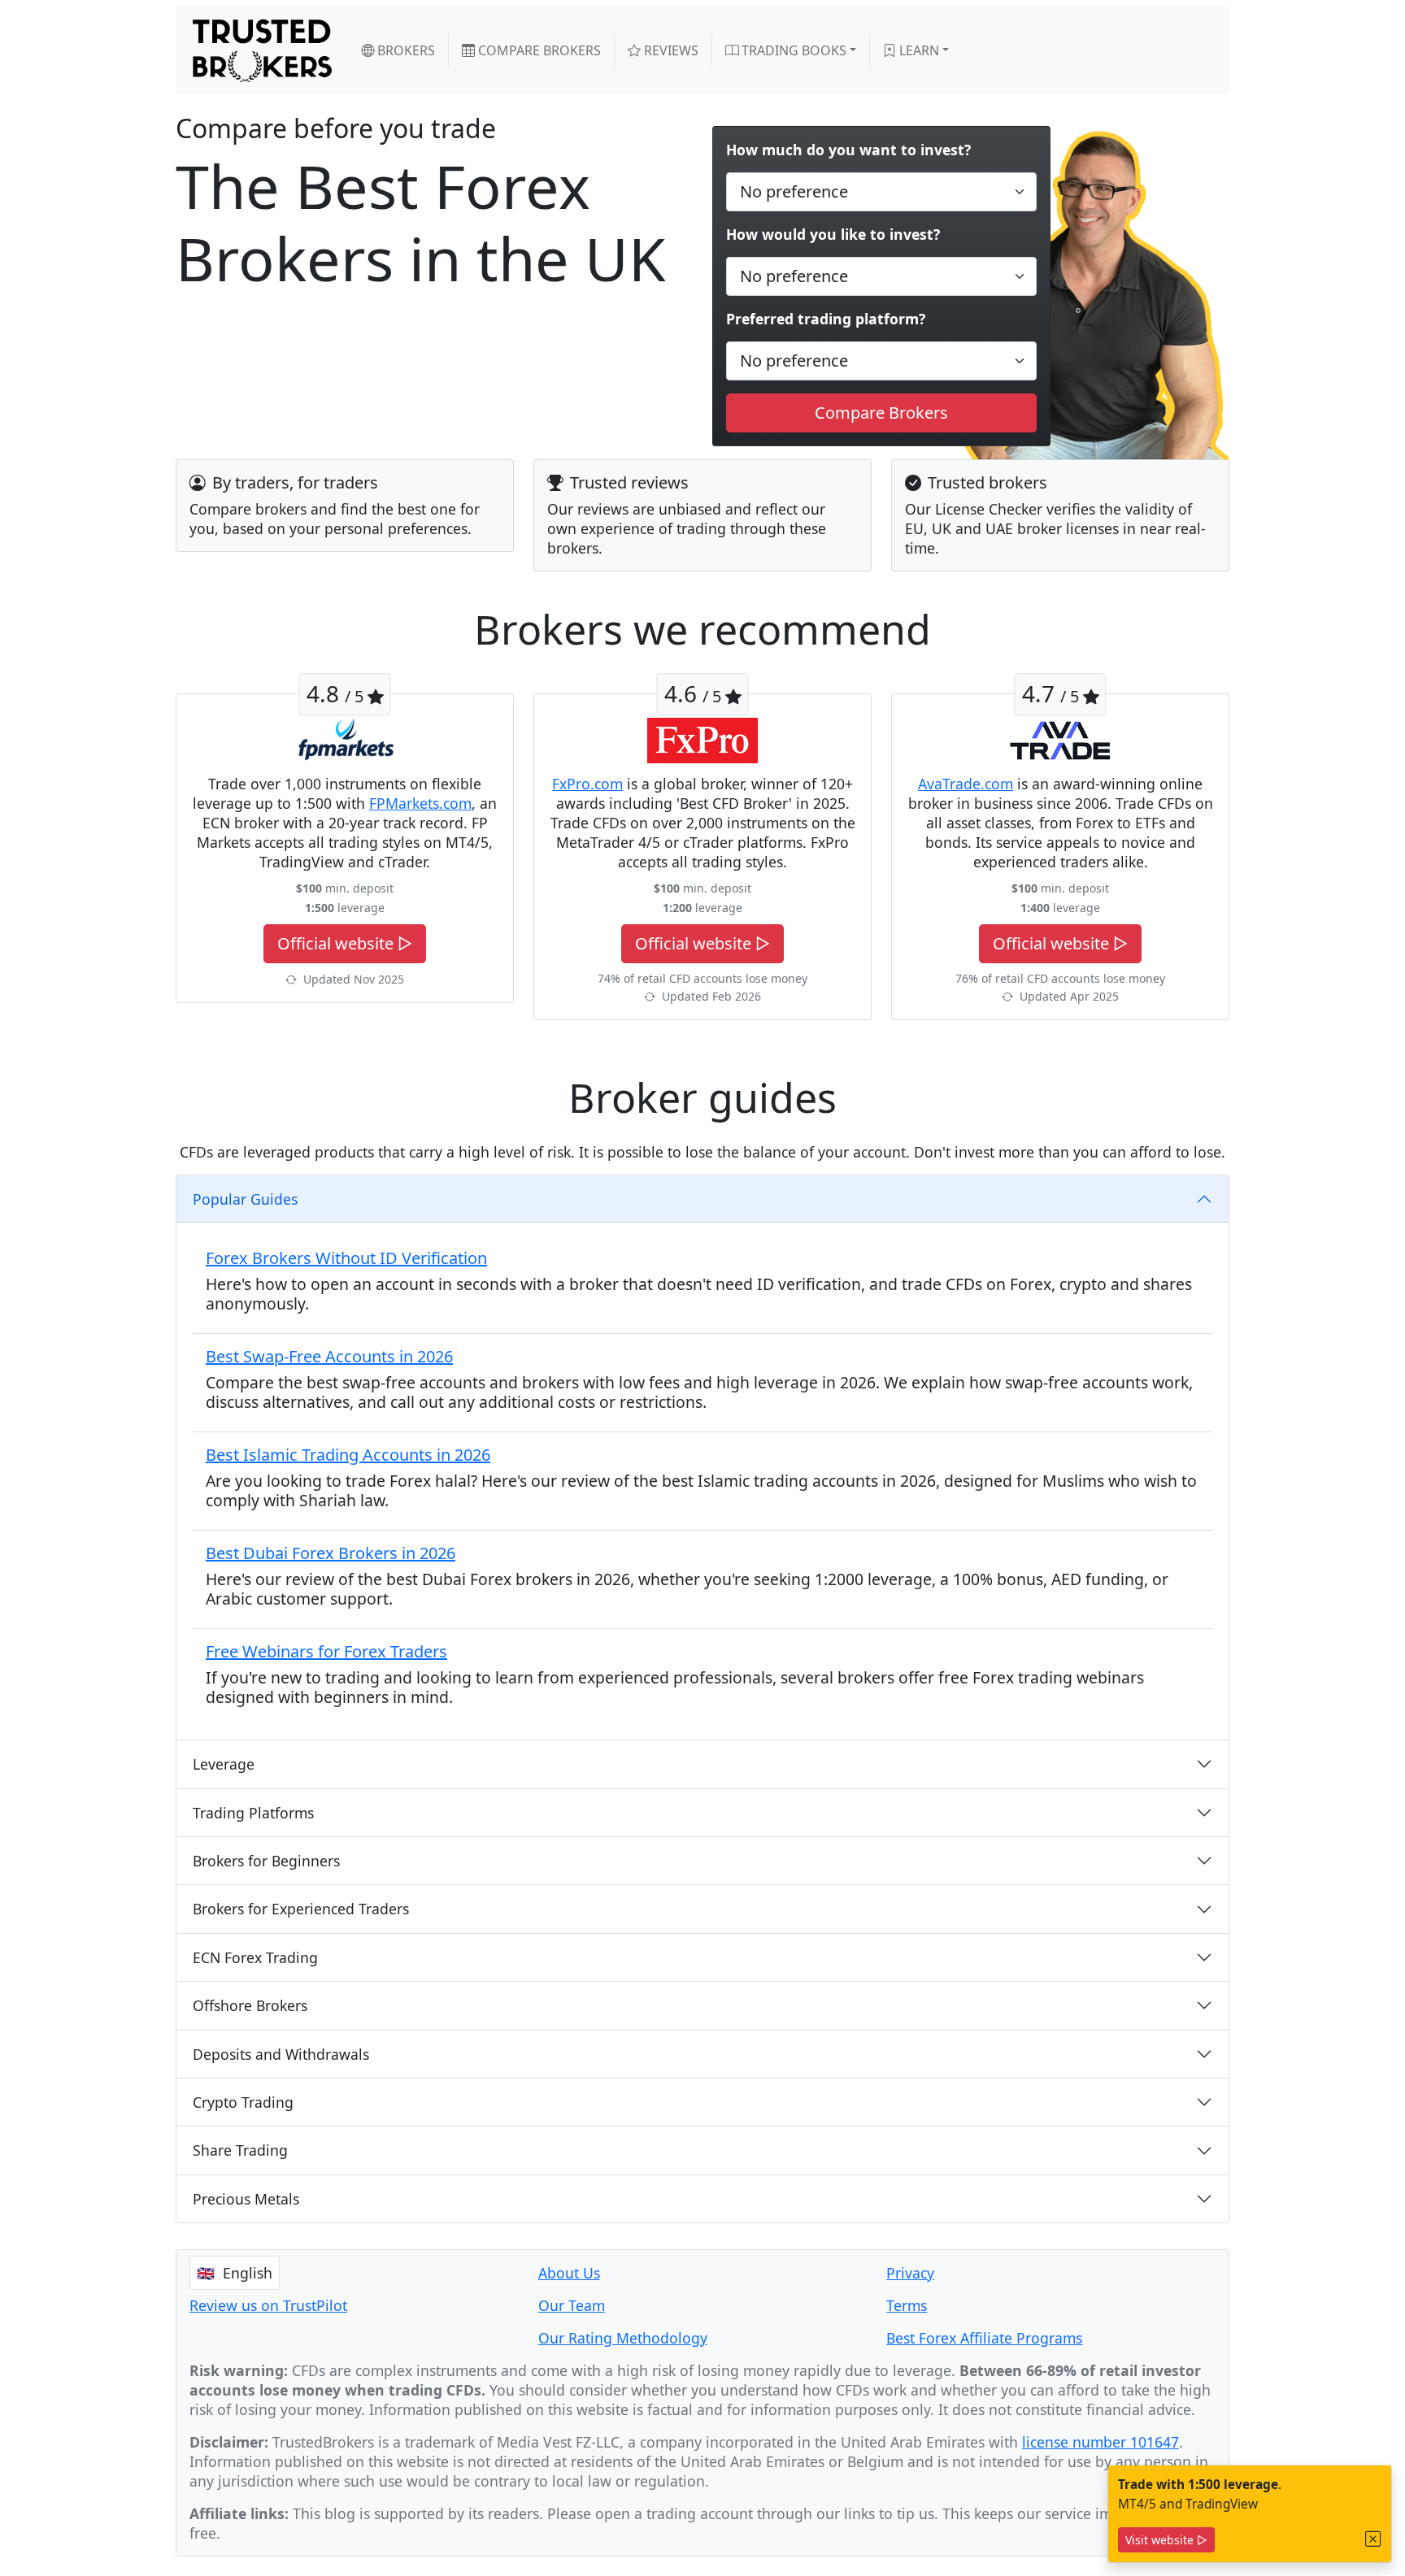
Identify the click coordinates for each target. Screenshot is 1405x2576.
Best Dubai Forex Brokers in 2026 (331, 1553)
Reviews (670, 50)
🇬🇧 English (235, 2273)
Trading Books (792, 50)
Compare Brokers (538, 50)
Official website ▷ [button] (345, 943)
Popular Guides (245, 1199)
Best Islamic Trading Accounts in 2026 (348, 1455)
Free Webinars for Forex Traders (326, 1651)
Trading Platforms (253, 1813)
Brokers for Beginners (266, 1861)
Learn (918, 50)
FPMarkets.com (420, 803)
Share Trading (240, 2150)
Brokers (405, 50)
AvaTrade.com (966, 784)
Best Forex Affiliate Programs (984, 2338)
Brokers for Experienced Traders (301, 1909)
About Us (569, 2273)
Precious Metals (246, 2199)
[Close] (1373, 2539)
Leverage (224, 1764)
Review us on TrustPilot (268, 2305)
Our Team (572, 2305)
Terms (907, 2305)
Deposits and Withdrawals (281, 2054)
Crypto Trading (243, 2102)
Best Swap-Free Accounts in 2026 (329, 1356)
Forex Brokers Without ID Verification (346, 1258)
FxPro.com (587, 784)
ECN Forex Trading (255, 1957)
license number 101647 (1101, 2442)
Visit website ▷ (1166, 2540)
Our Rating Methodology (623, 2338)
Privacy (910, 2273)
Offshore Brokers (250, 2005)
